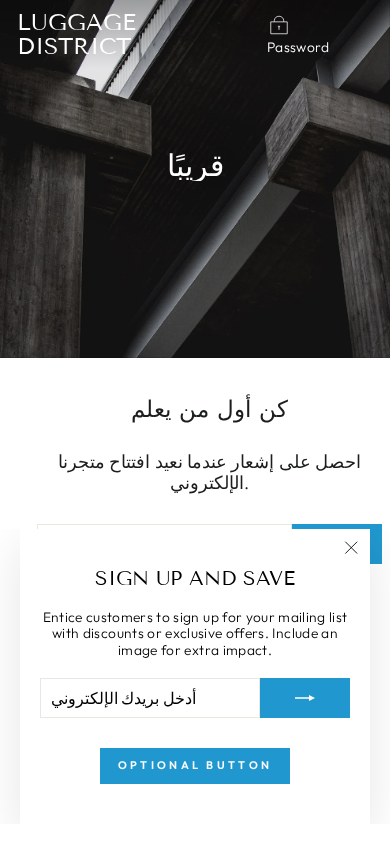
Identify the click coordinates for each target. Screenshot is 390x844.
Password (298, 47)
